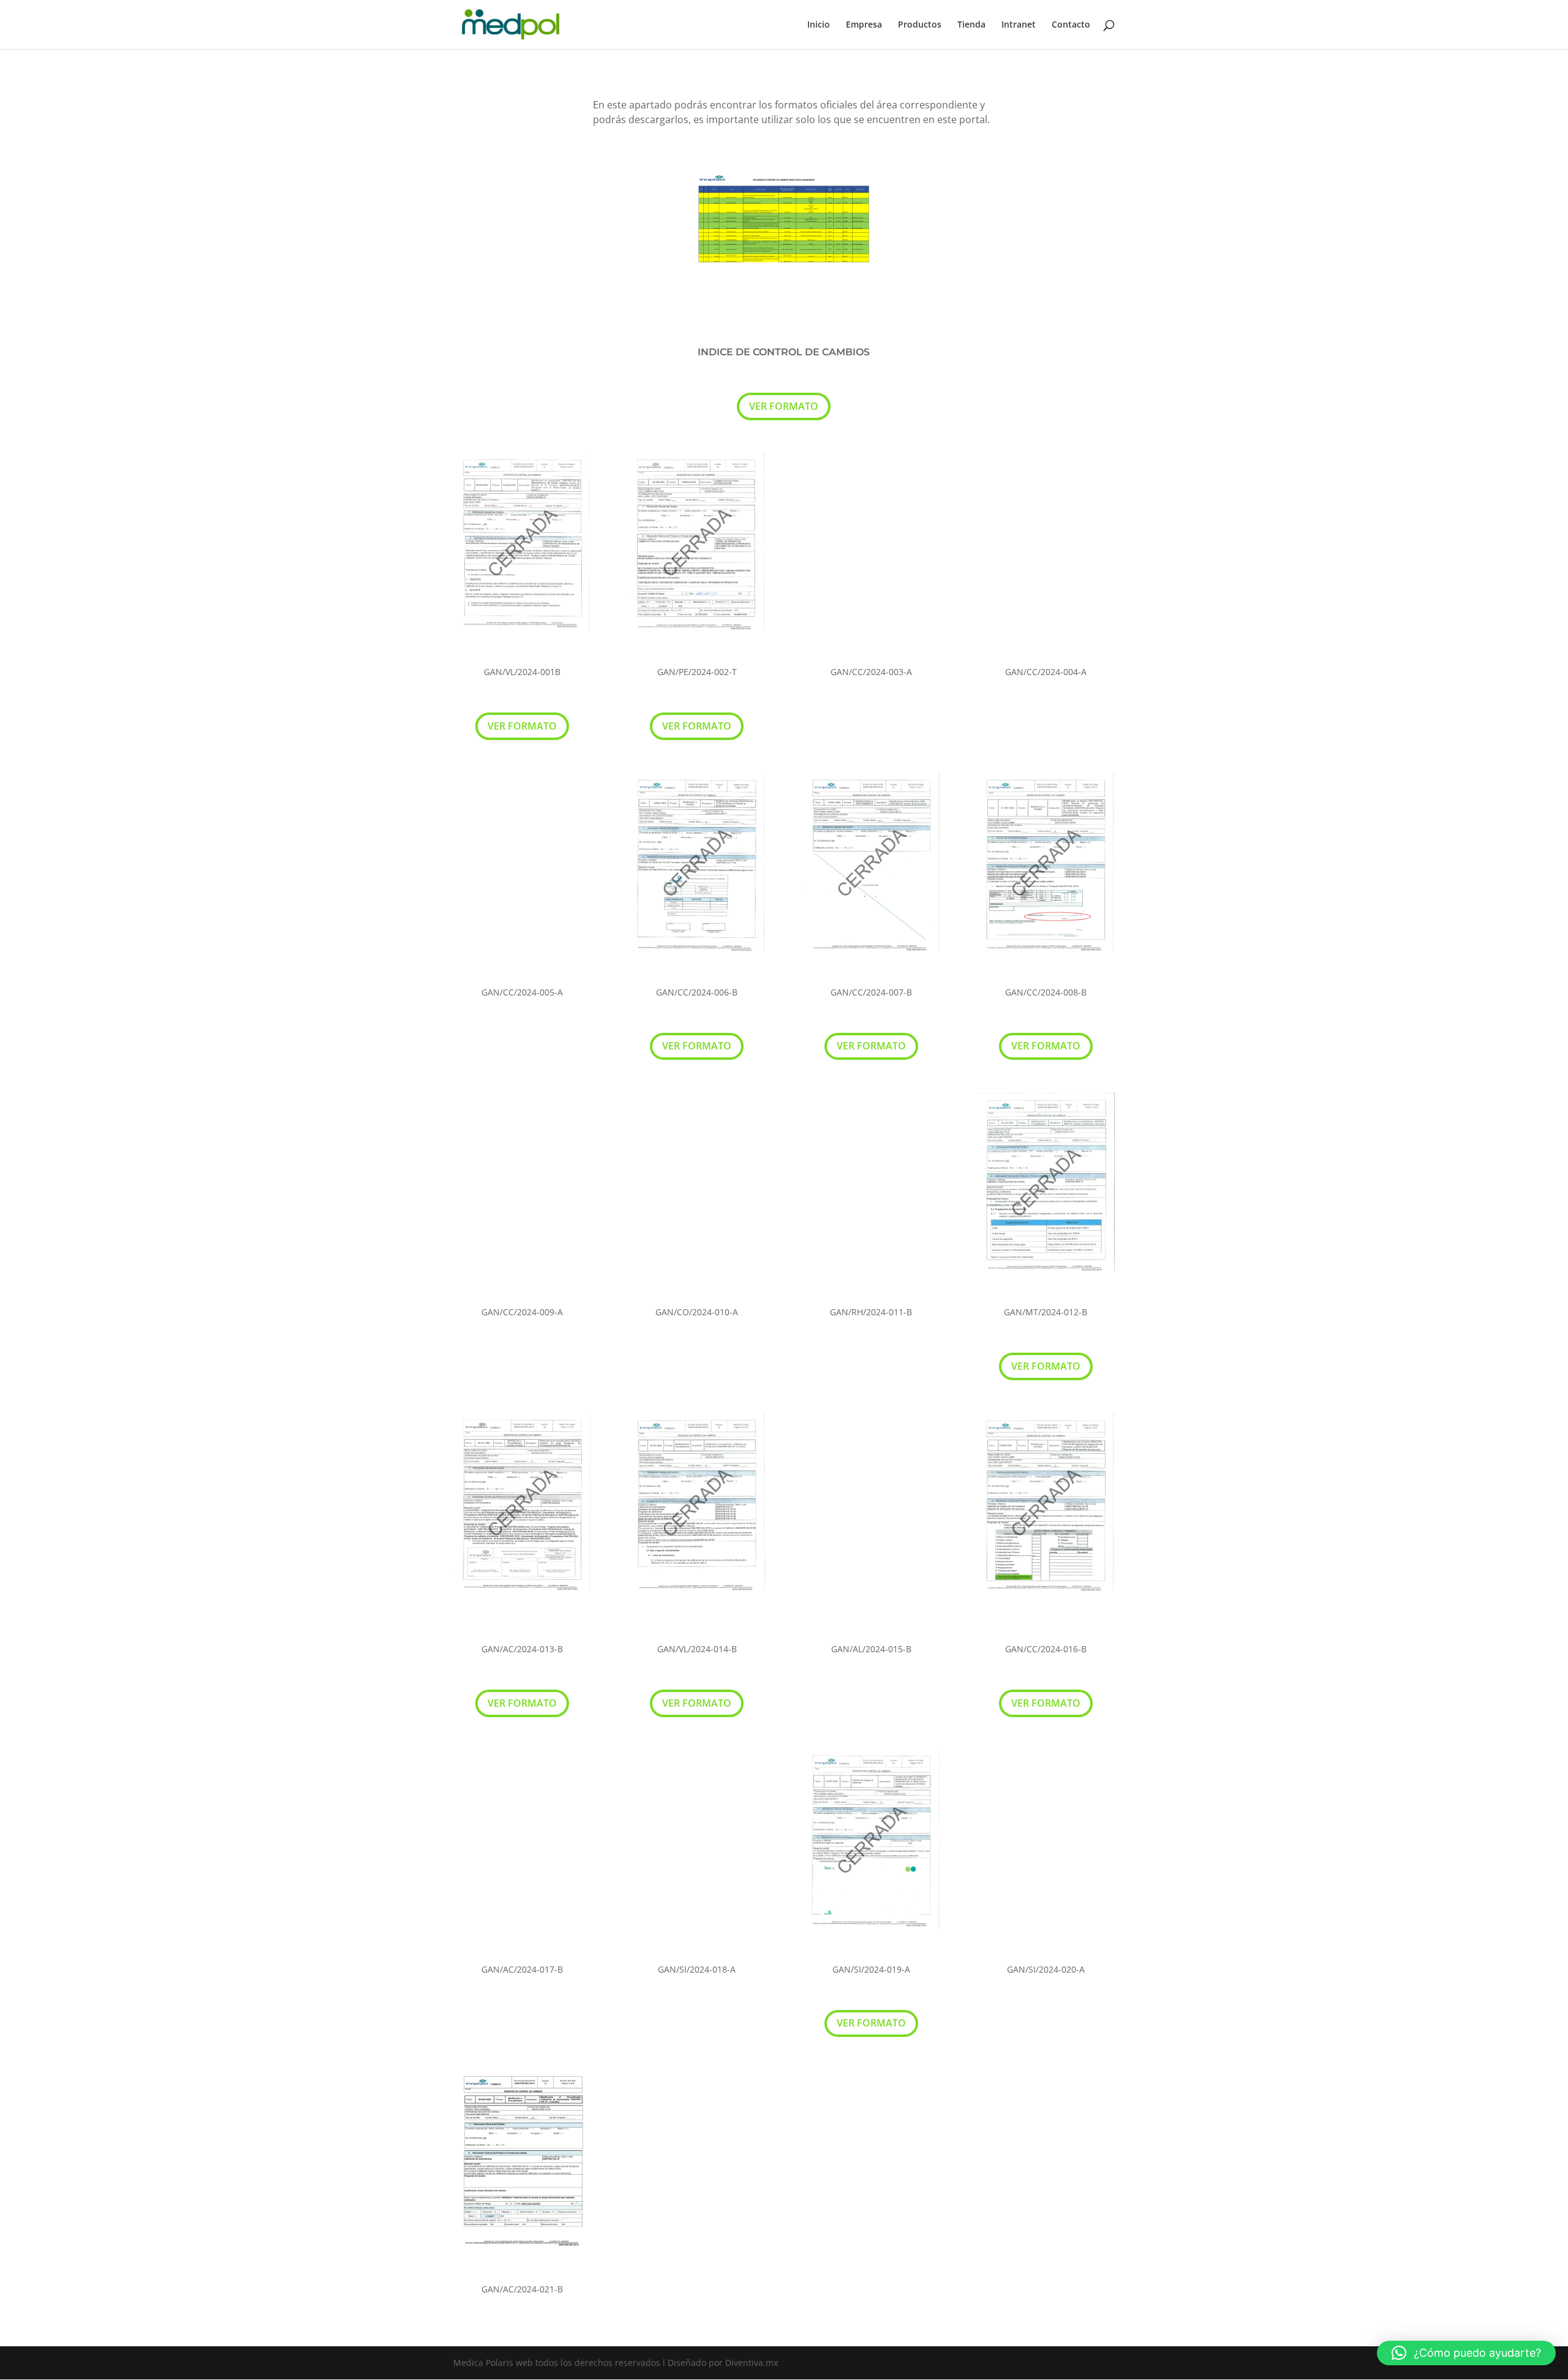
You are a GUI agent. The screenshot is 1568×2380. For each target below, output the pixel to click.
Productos (920, 25)
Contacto (1071, 25)
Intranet (1019, 25)
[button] (1466, 2353)
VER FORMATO (784, 406)
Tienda (971, 25)
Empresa (864, 25)
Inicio (819, 25)
